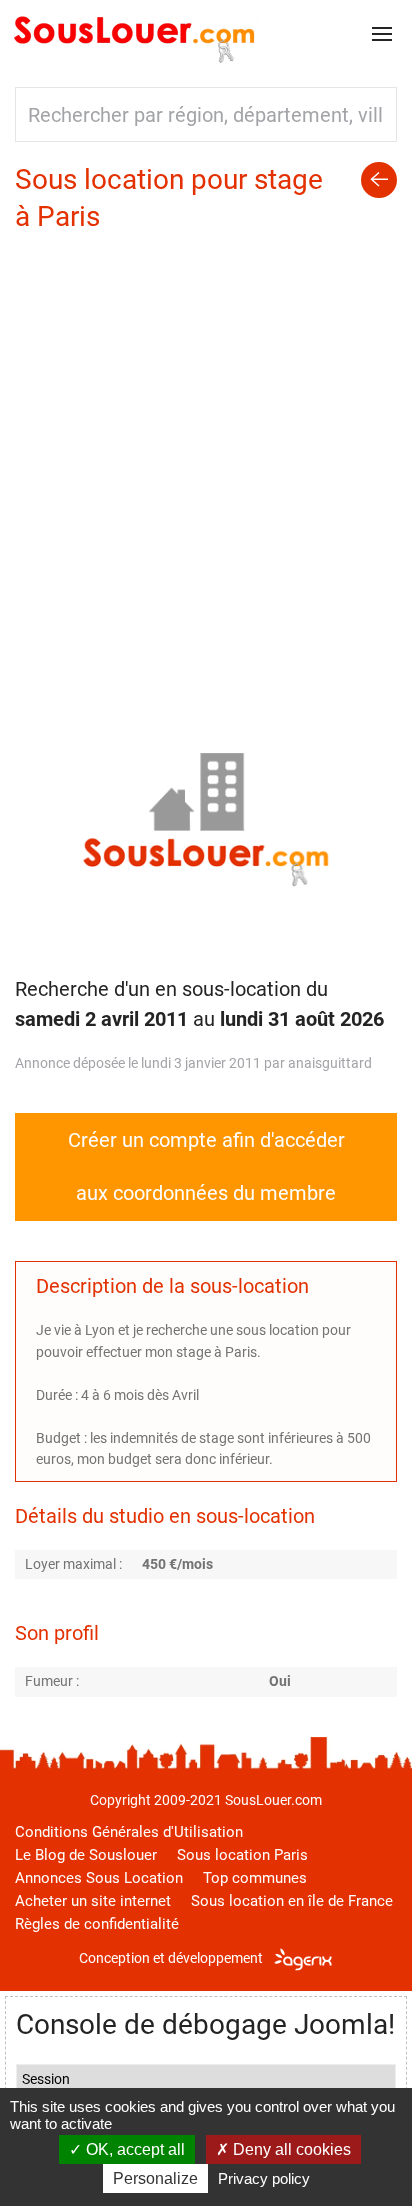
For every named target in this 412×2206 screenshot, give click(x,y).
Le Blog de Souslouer (86, 1855)
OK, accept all (133, 2149)
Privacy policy (264, 2178)
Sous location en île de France (292, 1901)
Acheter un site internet (93, 1901)
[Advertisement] (206, 451)
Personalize (155, 2178)
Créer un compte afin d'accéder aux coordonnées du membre (206, 1166)
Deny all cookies (290, 2149)
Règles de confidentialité (97, 1924)
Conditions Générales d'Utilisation (129, 1832)
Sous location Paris (242, 1855)
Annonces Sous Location (99, 1878)
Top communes (255, 1878)
